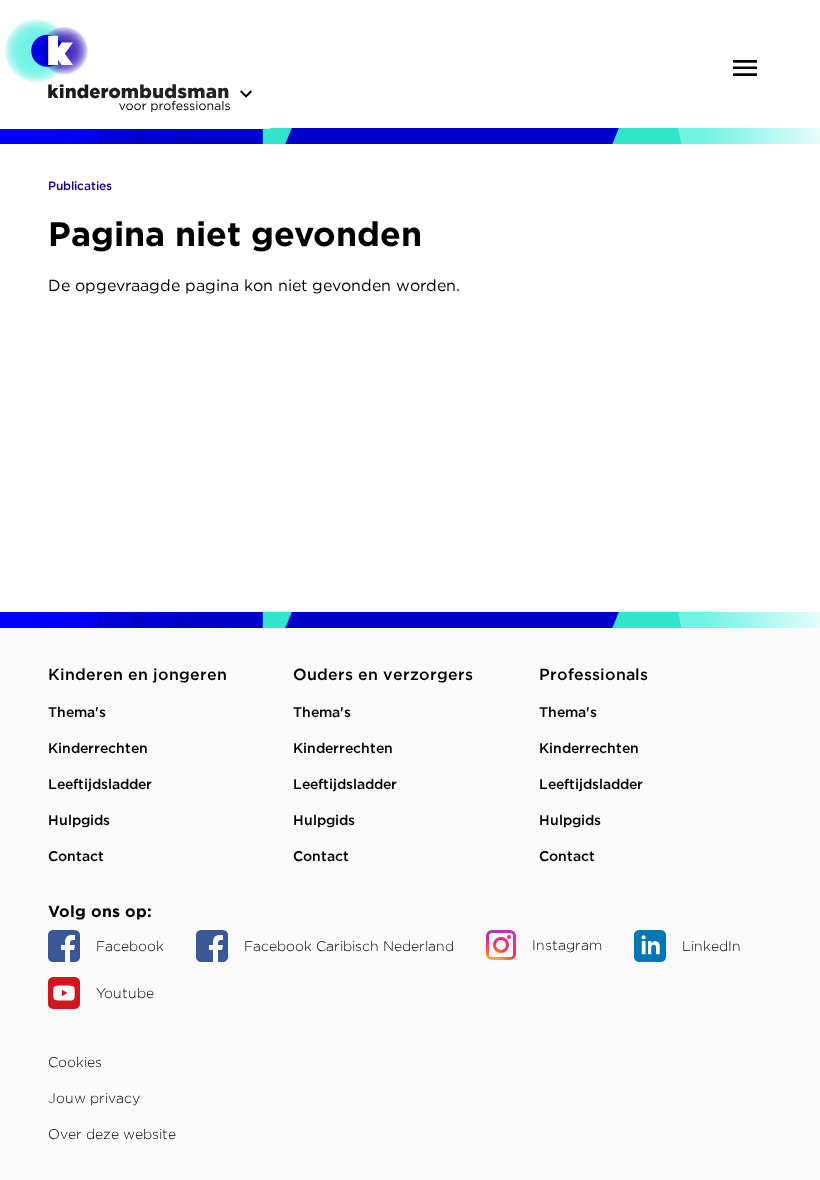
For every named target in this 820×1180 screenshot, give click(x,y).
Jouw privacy (94, 1098)
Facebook (130, 946)
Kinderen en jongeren (137, 674)
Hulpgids (79, 820)
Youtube (125, 993)
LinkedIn (711, 946)
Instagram (567, 945)
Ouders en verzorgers (383, 674)
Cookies (75, 1062)
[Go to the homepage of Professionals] (117, 69)
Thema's (77, 712)
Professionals (593, 674)
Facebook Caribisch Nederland (349, 946)
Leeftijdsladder (100, 784)
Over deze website (112, 1134)
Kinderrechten (98, 748)
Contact (76, 856)
